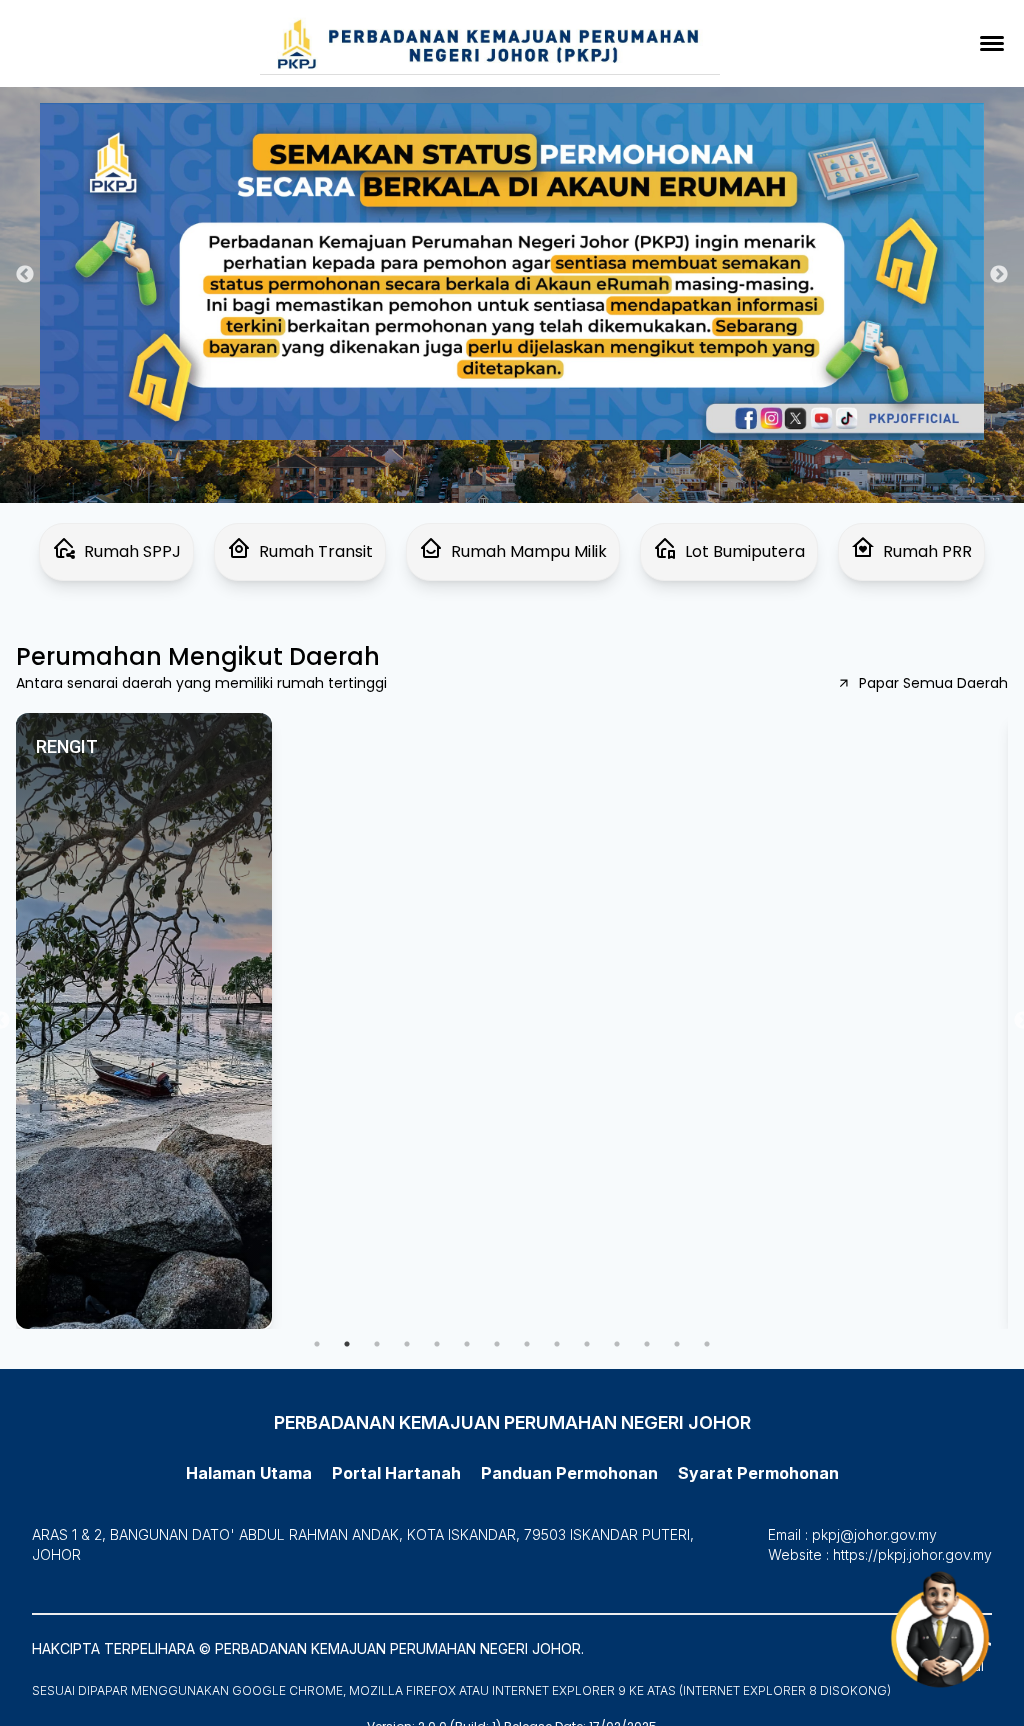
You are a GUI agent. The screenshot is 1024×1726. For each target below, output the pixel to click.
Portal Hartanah (396, 1473)
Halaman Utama (249, 1473)
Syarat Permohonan (102, 78)
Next (999, 275)
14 (707, 1344)
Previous (25, 275)
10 (587, 1344)
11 (617, 1344)
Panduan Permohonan (112, 46)
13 (677, 1344)
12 (647, 1344)
